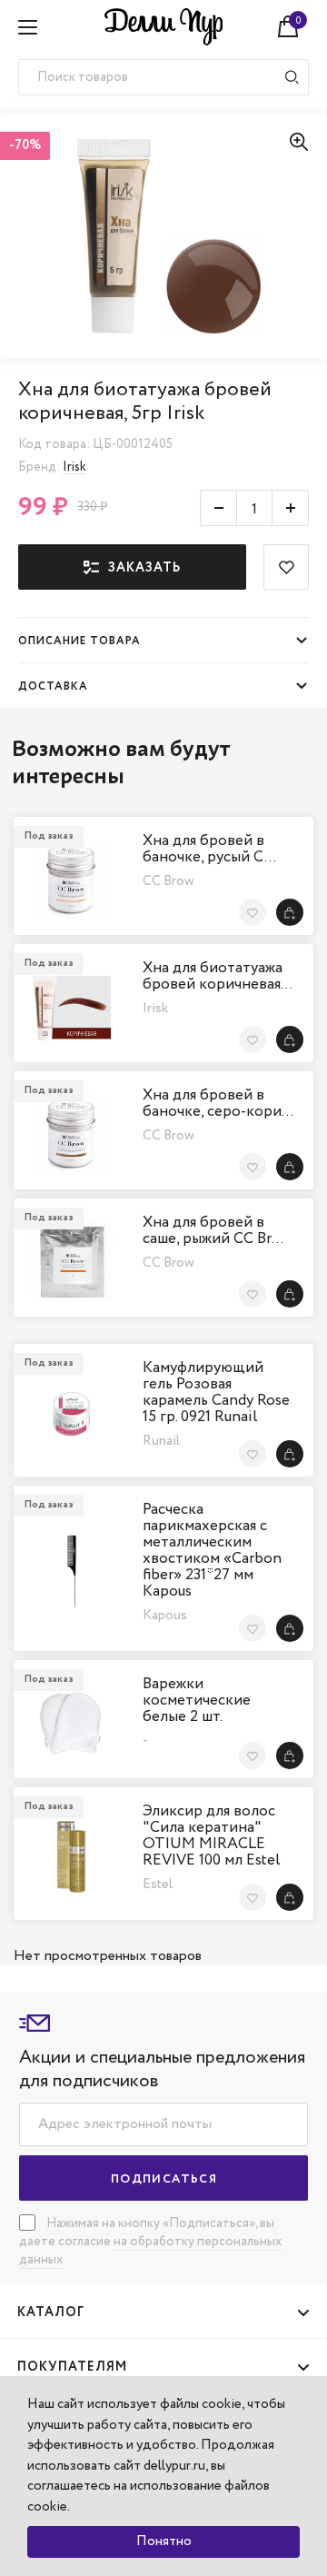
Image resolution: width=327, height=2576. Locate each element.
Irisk (74, 467)
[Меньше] (218, 508)
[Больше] (291, 508)
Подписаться (164, 2179)
